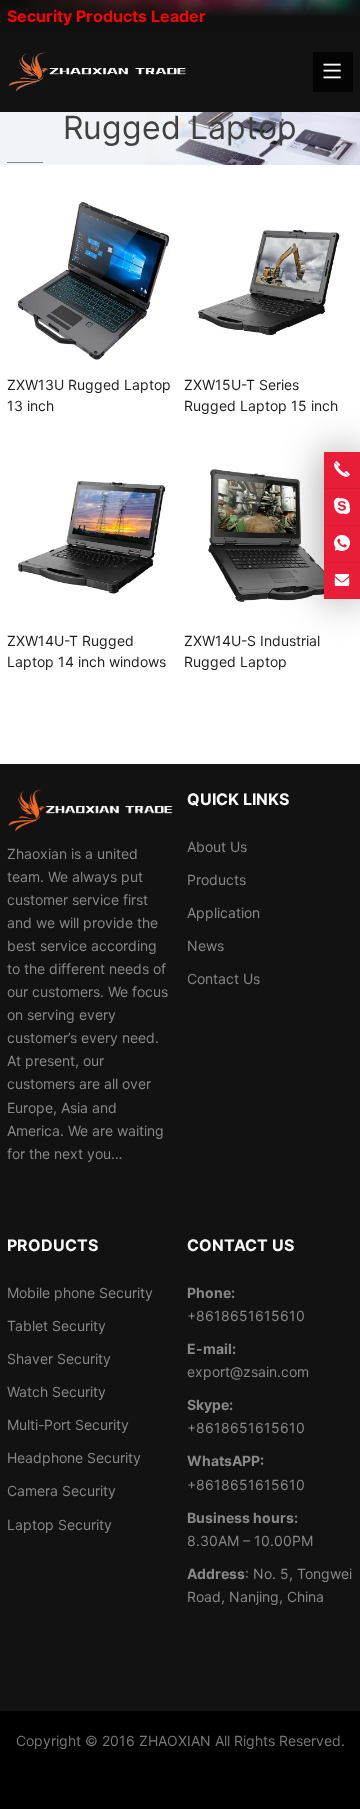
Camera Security (61, 1490)
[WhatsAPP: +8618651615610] (342, 544)
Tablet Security (56, 1325)
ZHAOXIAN (175, 1740)
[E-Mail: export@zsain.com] (342, 581)
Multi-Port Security (68, 1424)
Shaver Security (59, 1358)
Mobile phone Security (80, 1292)
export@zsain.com (248, 1371)
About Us (217, 846)
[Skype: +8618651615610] (342, 507)
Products (216, 879)
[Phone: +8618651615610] (342, 470)
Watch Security (56, 1391)
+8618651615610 (246, 1427)
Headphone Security (74, 1457)
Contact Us (223, 978)
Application (223, 912)
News (205, 945)
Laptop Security (59, 1524)
